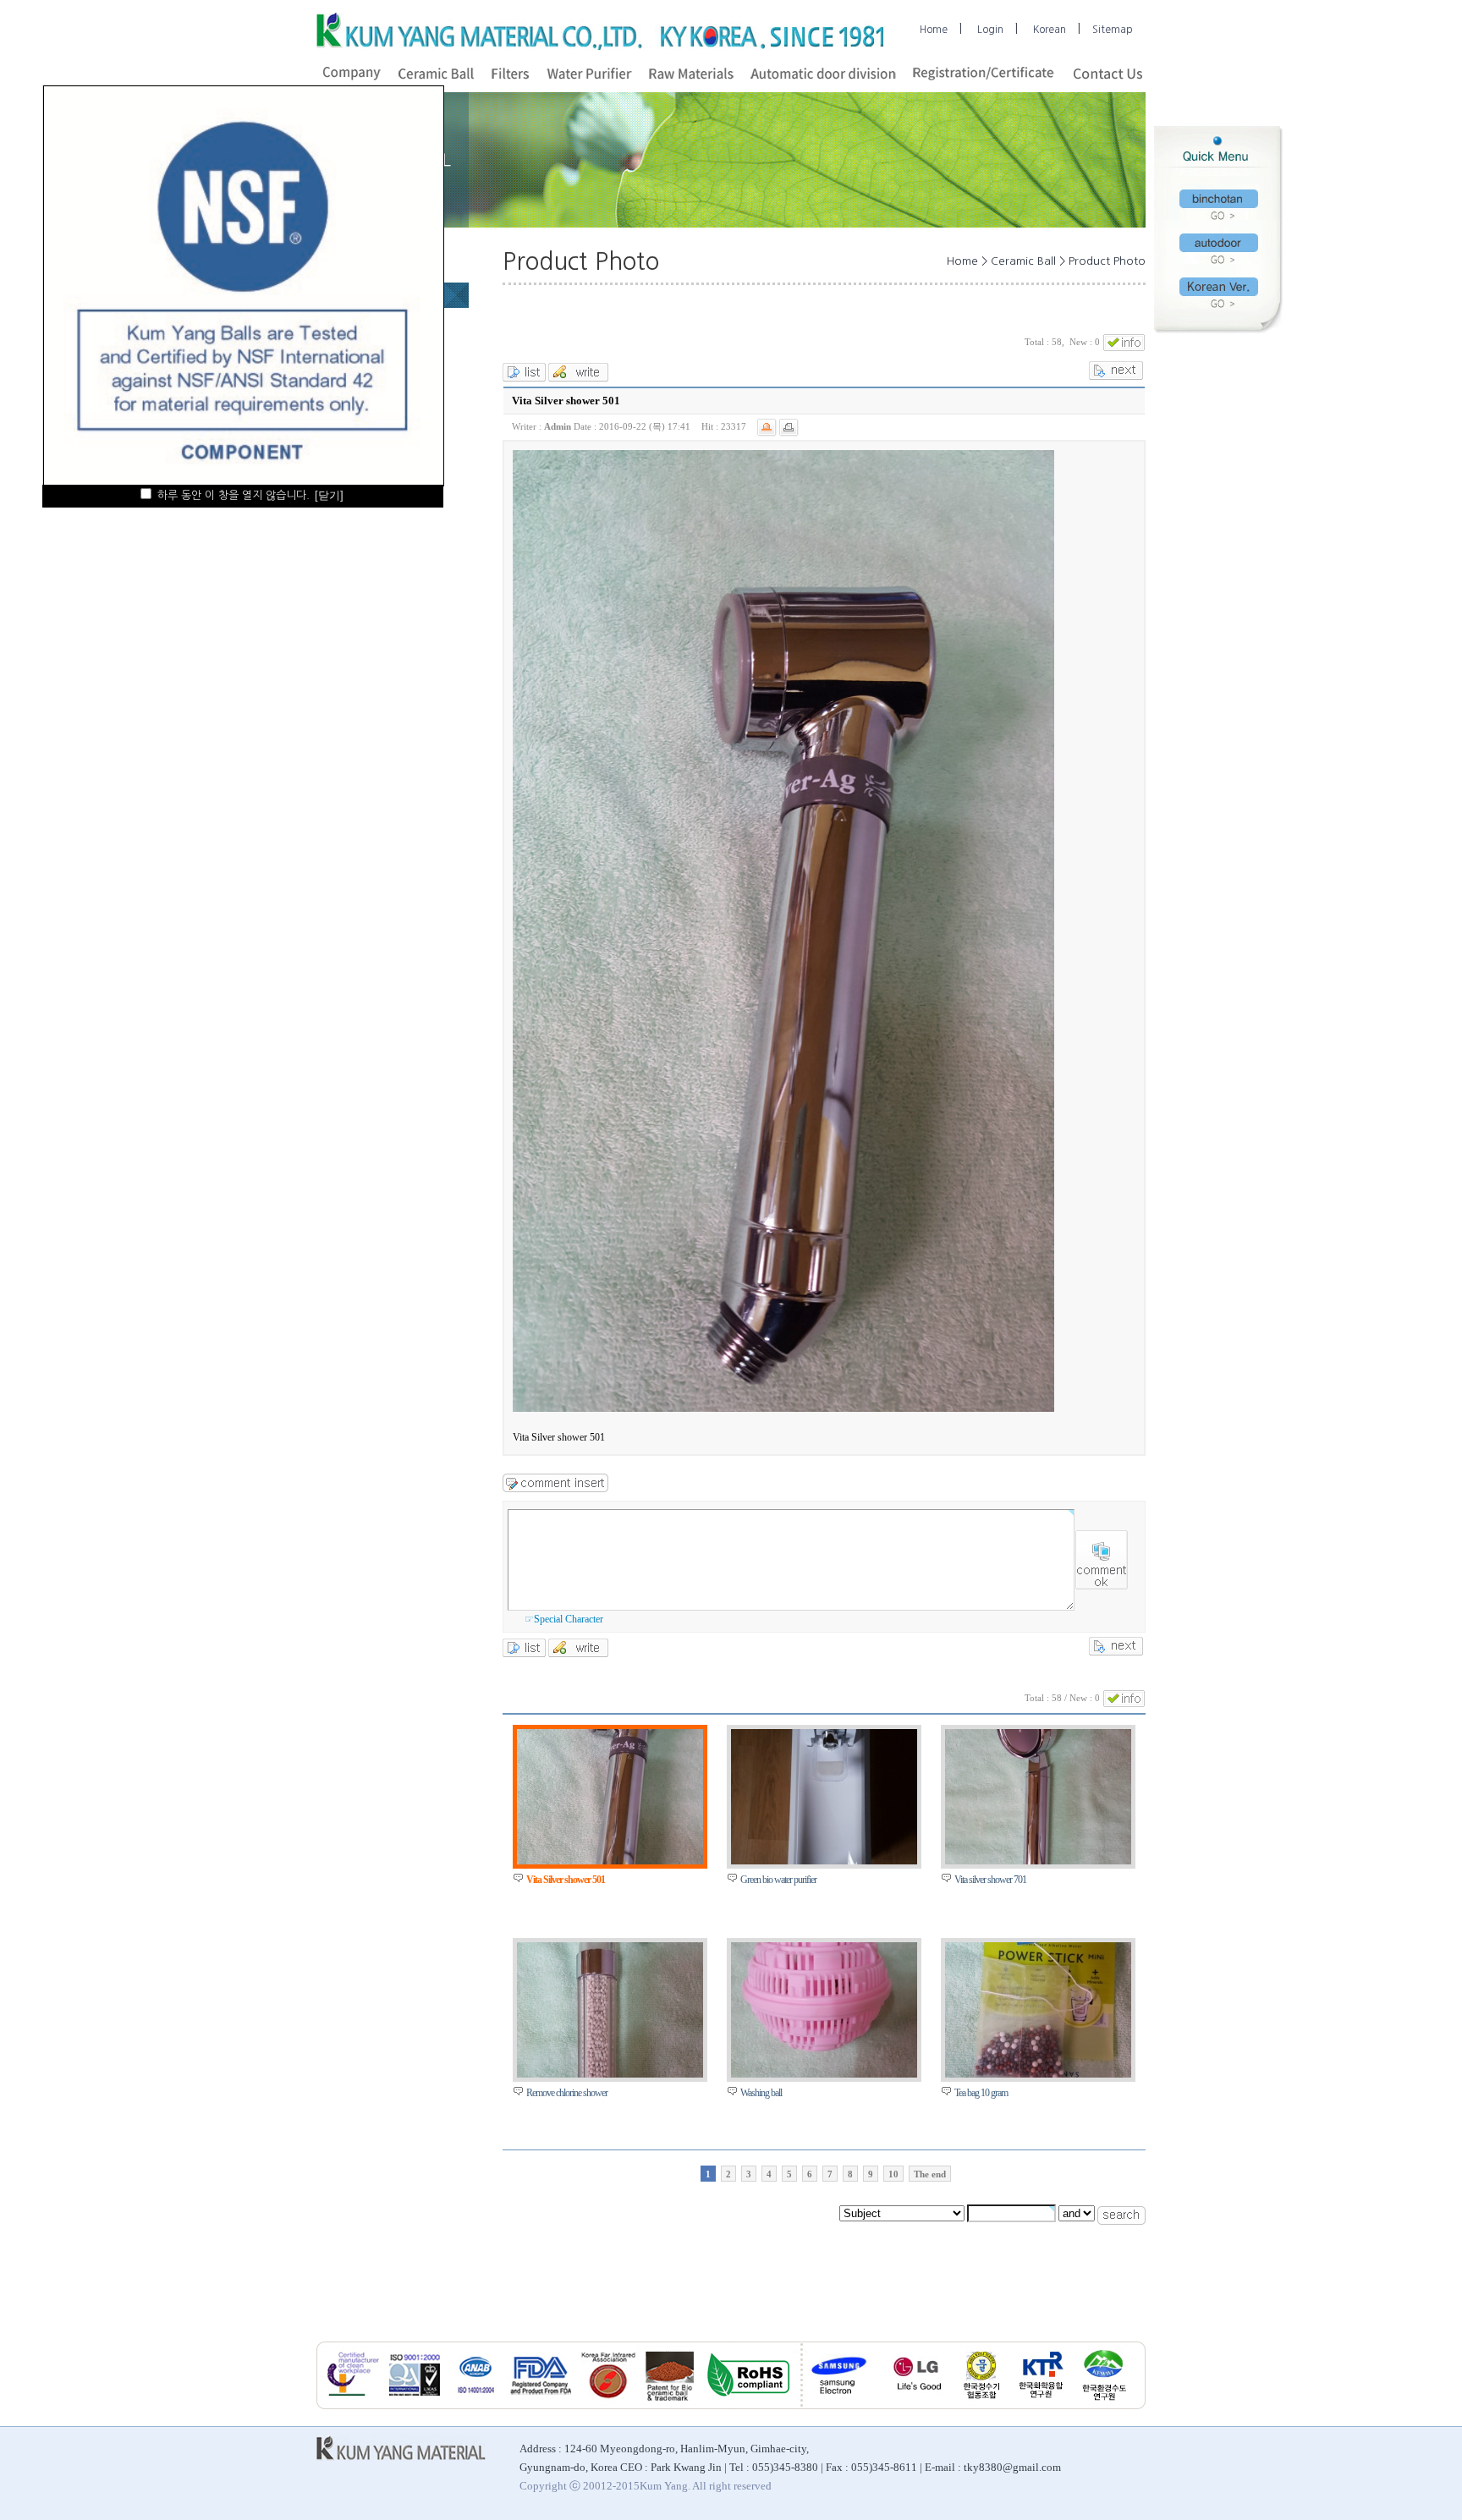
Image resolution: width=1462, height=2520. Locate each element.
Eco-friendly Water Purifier (893, 2511)
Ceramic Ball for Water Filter (673, 2511)
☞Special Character (564, 1619)
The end (930, 2174)
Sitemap (1113, 30)
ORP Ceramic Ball (1286, 2511)
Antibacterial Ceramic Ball (380, 2511)
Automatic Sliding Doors (1082, 2511)
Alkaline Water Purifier (785, 2511)
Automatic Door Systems (1190, 2511)
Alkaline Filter (580, 2511)
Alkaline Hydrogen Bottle (492, 2511)
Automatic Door (287, 2511)
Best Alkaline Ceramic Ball (193, 2511)
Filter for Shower (989, 2511)
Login (990, 30)
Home (934, 30)
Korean (1050, 30)
